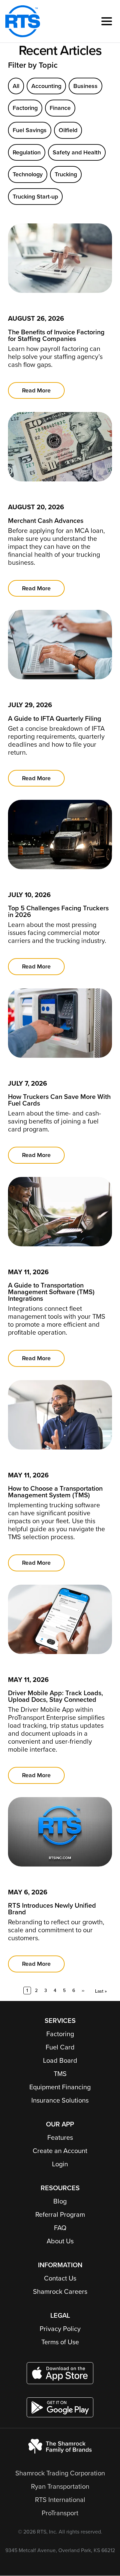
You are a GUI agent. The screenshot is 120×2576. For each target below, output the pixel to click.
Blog (60, 2202)
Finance (60, 108)
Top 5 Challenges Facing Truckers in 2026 (58, 912)
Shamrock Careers (60, 2292)
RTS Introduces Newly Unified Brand (52, 1909)
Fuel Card (60, 2047)
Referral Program (60, 2215)
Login (60, 2164)
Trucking (66, 174)
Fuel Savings (30, 130)
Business (85, 86)
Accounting (46, 86)
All (16, 86)
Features (60, 2138)
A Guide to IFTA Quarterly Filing (55, 719)
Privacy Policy (60, 2329)
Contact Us (60, 2279)
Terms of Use (60, 2342)
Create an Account (60, 2151)
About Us (60, 2241)
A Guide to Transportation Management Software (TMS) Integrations (51, 1292)
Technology (28, 174)
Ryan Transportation (60, 2487)
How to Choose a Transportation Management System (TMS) (55, 1492)
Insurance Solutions (60, 2101)
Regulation (27, 152)
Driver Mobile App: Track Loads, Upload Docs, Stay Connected (55, 1697)
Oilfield (68, 130)
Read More (36, 390)
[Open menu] (107, 21)
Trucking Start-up (35, 197)
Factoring (25, 108)
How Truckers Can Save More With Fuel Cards (59, 1100)
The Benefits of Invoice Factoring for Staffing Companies (56, 336)
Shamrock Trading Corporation (60, 2473)
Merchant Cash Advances (46, 521)
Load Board (60, 2061)
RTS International (60, 2500)
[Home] (23, 21)
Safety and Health (77, 152)
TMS (60, 2074)
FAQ (60, 2228)
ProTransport (60, 2513)
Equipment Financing (60, 2087)
